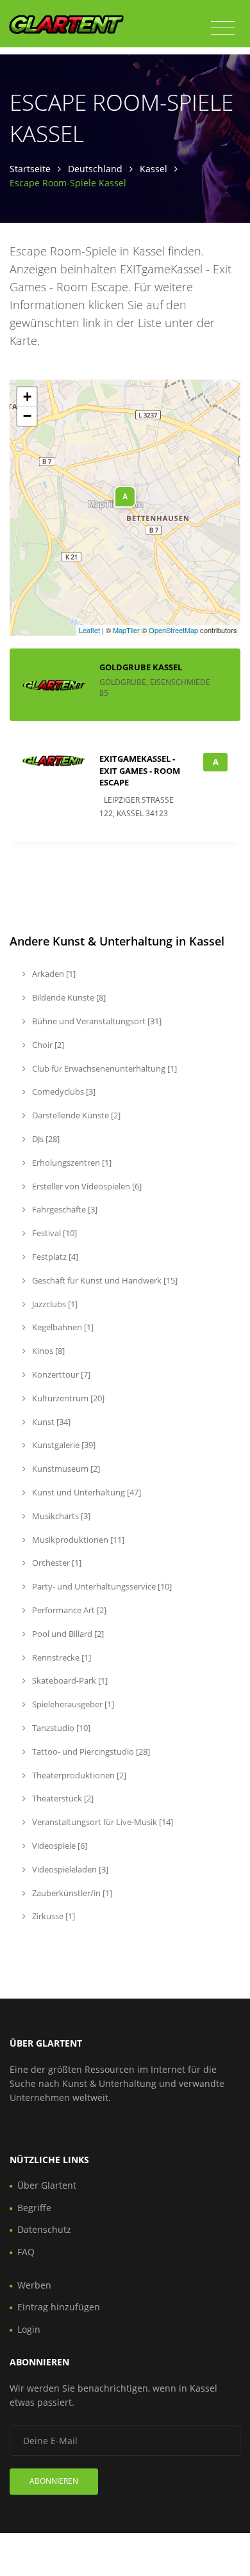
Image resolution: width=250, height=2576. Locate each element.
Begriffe (34, 2208)
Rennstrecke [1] (61, 1657)
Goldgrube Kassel (141, 667)
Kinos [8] (47, 1351)
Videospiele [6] (59, 1846)
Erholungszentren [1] (71, 1163)
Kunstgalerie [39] (63, 1445)
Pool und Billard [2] (67, 1634)
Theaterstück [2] (62, 1798)
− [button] (27, 416)
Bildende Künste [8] (68, 997)
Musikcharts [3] (60, 1516)
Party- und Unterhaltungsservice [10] (101, 1586)
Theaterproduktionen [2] (78, 1775)
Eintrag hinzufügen (59, 2307)
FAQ (26, 2252)
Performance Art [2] (68, 1610)
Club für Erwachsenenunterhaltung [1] (104, 1068)
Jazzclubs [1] (54, 1304)
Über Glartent (47, 2185)
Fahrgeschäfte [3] (64, 1209)
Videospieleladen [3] (69, 1869)
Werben (34, 2285)
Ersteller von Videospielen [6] (86, 1186)
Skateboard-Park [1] (69, 1680)
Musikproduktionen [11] (77, 1540)
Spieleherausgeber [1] (72, 1704)
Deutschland (95, 169)
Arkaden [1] (53, 974)
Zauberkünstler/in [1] (71, 1893)
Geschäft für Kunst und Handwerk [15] (104, 1280)
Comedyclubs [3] (63, 1091)
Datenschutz (44, 2229)
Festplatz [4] (54, 1257)
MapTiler (126, 630)
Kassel (154, 169)
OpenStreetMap (173, 630)
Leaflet (89, 630)
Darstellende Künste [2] (75, 1115)
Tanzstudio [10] (60, 1728)
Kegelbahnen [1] (62, 1327)
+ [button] (27, 397)
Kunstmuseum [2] (65, 1469)
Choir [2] (47, 1045)
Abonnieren (54, 2481)
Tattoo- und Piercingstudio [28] (90, 1751)
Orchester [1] (56, 1563)
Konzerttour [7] (60, 1374)
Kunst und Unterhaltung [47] (86, 1492)
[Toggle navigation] (223, 28)
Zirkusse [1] (53, 1916)
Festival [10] (54, 1233)
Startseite (30, 169)
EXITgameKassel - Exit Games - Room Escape (140, 770)
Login (29, 2329)
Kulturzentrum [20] (67, 1398)
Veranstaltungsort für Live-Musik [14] (102, 1822)
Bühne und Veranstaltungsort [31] (96, 1021)
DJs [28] (45, 1139)
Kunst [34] (50, 1422)
